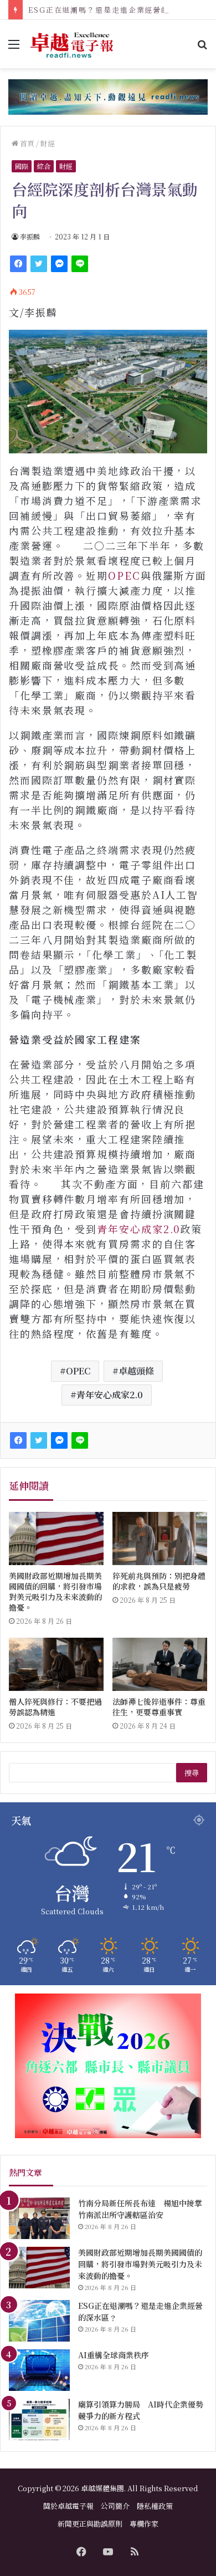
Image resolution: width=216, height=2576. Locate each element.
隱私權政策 (155, 2506)
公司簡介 (115, 2506)
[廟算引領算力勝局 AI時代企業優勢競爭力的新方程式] (39, 2419)
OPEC (124, 575)
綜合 (44, 166)
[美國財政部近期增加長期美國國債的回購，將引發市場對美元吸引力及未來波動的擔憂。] (56, 1539)
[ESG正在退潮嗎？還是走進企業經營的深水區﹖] (39, 2321)
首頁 (26, 143)
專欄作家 (144, 2524)
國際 (22, 166)
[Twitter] (39, 264)
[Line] (80, 264)
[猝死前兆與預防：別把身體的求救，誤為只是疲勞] (160, 1539)
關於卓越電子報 (68, 2506)
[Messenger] (59, 264)
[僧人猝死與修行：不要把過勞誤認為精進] (56, 1664)
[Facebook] (18, 264)
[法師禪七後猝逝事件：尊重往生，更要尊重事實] (160, 1664)
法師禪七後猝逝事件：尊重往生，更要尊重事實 (159, 1707)
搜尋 (192, 1773)
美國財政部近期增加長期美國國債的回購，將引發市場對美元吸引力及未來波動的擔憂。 (55, 1591)
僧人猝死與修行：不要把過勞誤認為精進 (55, 1707)
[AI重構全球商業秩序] (39, 2370)
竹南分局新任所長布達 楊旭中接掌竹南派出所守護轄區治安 (140, 2209)
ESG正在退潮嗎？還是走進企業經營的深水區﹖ (115, 10)
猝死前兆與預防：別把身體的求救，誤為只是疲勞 (159, 1581)
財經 (48, 143)
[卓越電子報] (72, 44)
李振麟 (30, 236)
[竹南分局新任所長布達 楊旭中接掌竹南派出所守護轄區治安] (39, 2218)
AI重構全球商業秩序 (114, 2355)
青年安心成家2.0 (138, 1229)
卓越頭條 (136, 1371)
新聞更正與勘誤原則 (90, 2524)
